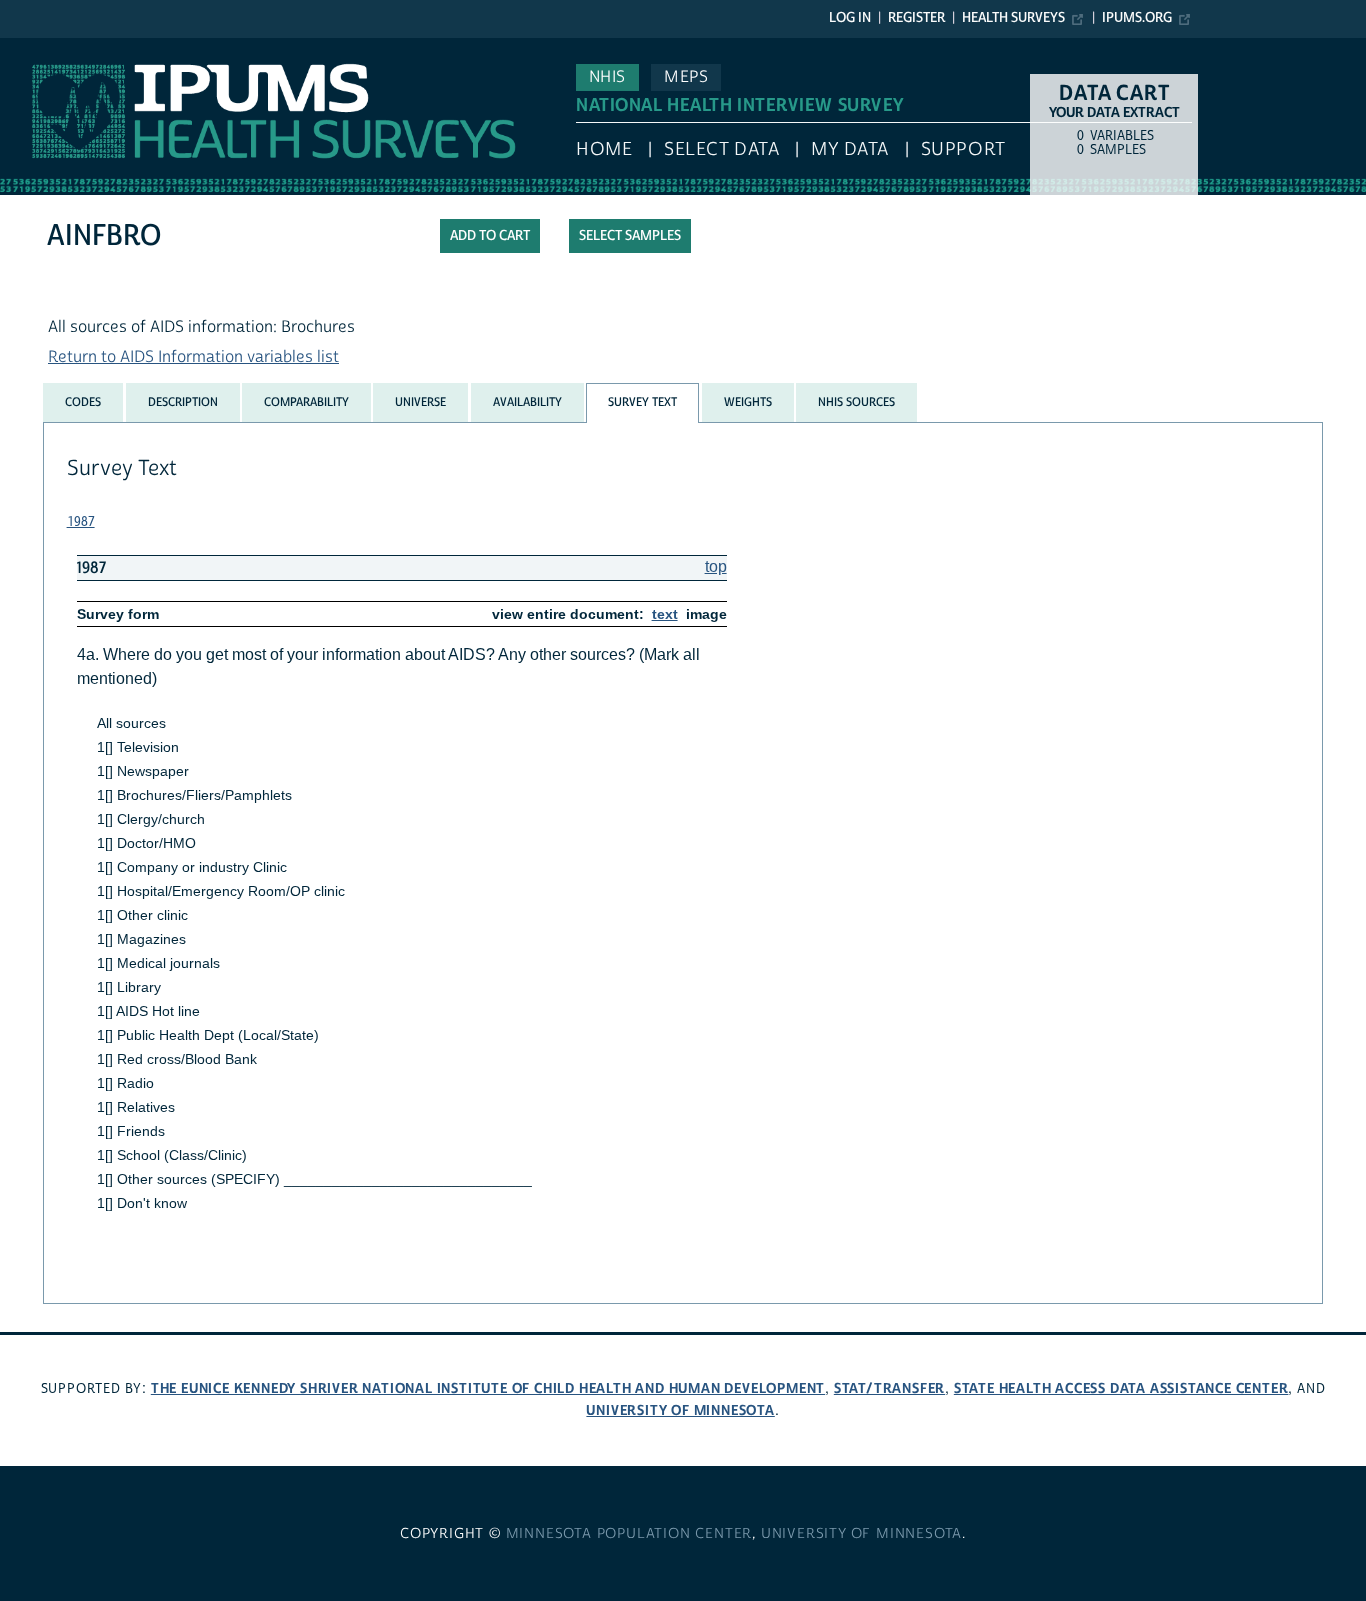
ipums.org (1137, 18)
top (716, 566)
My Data (850, 149)
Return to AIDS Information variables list (193, 357)
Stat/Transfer (889, 1388)
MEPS (686, 77)
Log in (850, 18)
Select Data (721, 149)
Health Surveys (1013, 18)
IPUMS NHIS (43, 48)
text (665, 614)
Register (916, 18)
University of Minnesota (680, 1410)
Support (963, 149)
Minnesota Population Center (629, 1534)
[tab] (83, 402)
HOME (604, 149)
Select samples (630, 236)
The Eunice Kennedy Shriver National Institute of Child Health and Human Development (488, 1388)
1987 (81, 522)
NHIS (607, 77)
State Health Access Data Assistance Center (1121, 1388)
